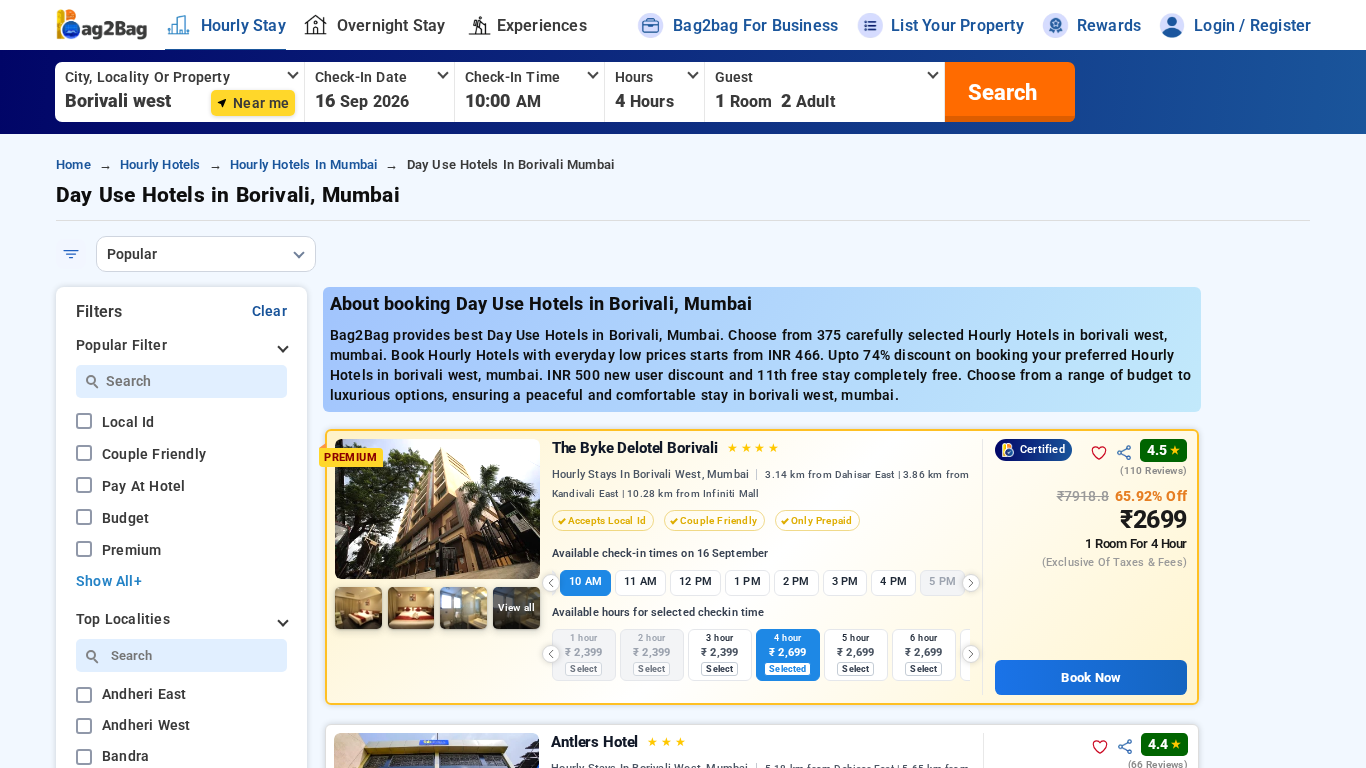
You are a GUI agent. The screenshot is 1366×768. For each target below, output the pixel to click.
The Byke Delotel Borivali (665, 448)
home (73, 164)
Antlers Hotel (618, 742)
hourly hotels (160, 164)
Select (583, 669)
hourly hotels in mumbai (304, 164)
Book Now (1090, 677)
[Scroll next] (971, 583)
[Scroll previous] (551, 583)
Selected (787, 669)
